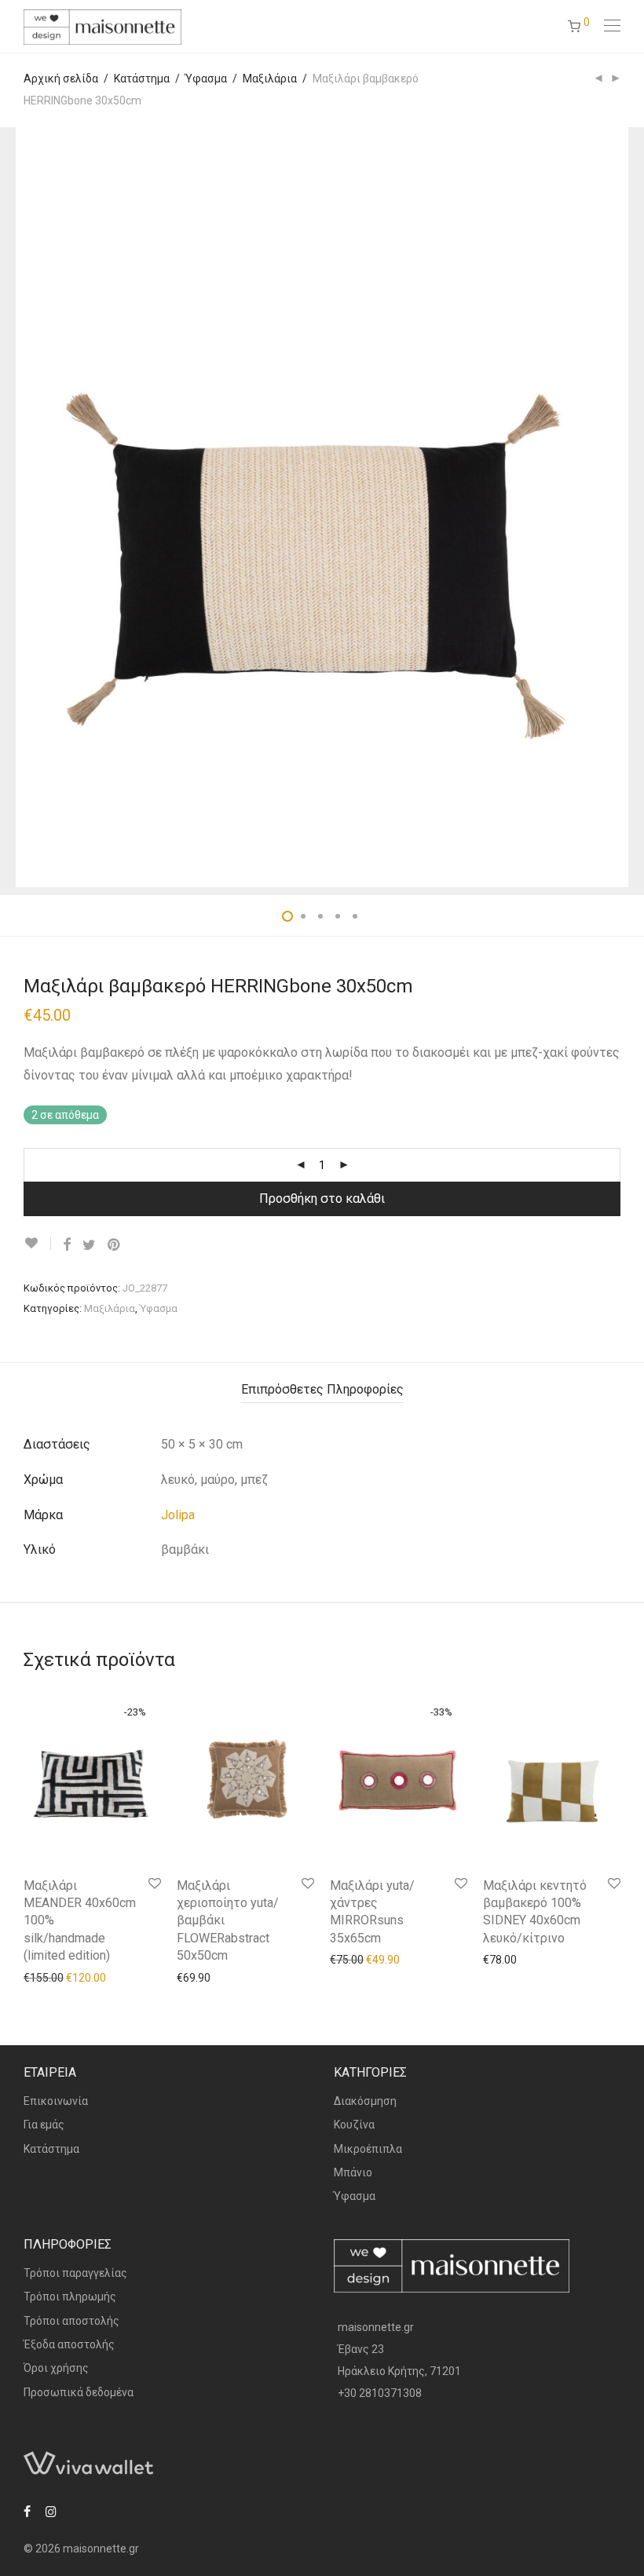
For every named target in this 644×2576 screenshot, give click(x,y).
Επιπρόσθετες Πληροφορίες (322, 1389)
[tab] (322, 1390)
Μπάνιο (353, 2172)
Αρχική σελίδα (61, 79)
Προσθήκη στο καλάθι (322, 1198)
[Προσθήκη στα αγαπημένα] (37, 1243)
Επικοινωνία (56, 2101)
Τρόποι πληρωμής (70, 2296)
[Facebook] (27, 2511)
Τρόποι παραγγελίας (75, 2273)
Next (617, 507)
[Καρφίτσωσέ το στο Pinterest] (115, 1245)
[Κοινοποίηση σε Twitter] (89, 1245)
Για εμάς (44, 2125)
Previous (27, 507)
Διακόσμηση (365, 2101)
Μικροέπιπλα (368, 2149)
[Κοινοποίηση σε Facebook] (67, 1245)
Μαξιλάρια (270, 79)
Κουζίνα (354, 2125)
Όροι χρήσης (56, 2368)
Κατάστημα (142, 79)
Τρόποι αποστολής (71, 2321)
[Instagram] (51, 2511)
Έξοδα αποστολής (69, 2344)
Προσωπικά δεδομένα (79, 2392)
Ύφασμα (206, 79)
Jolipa (178, 1515)
